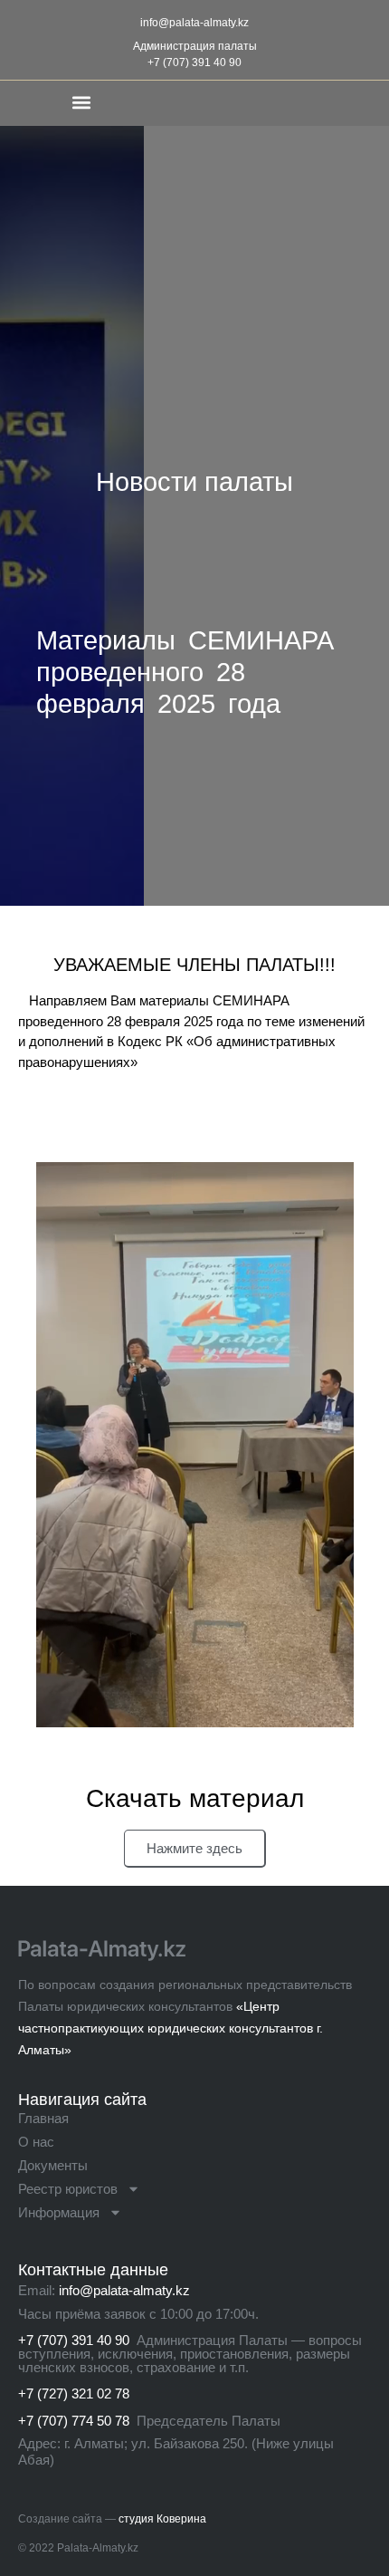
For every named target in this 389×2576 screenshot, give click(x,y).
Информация (59, 2212)
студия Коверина (162, 2519)
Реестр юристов (68, 2189)
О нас (36, 2142)
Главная (43, 2118)
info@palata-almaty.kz (194, 23)
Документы (53, 2165)
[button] (81, 102)
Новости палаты (194, 482)
